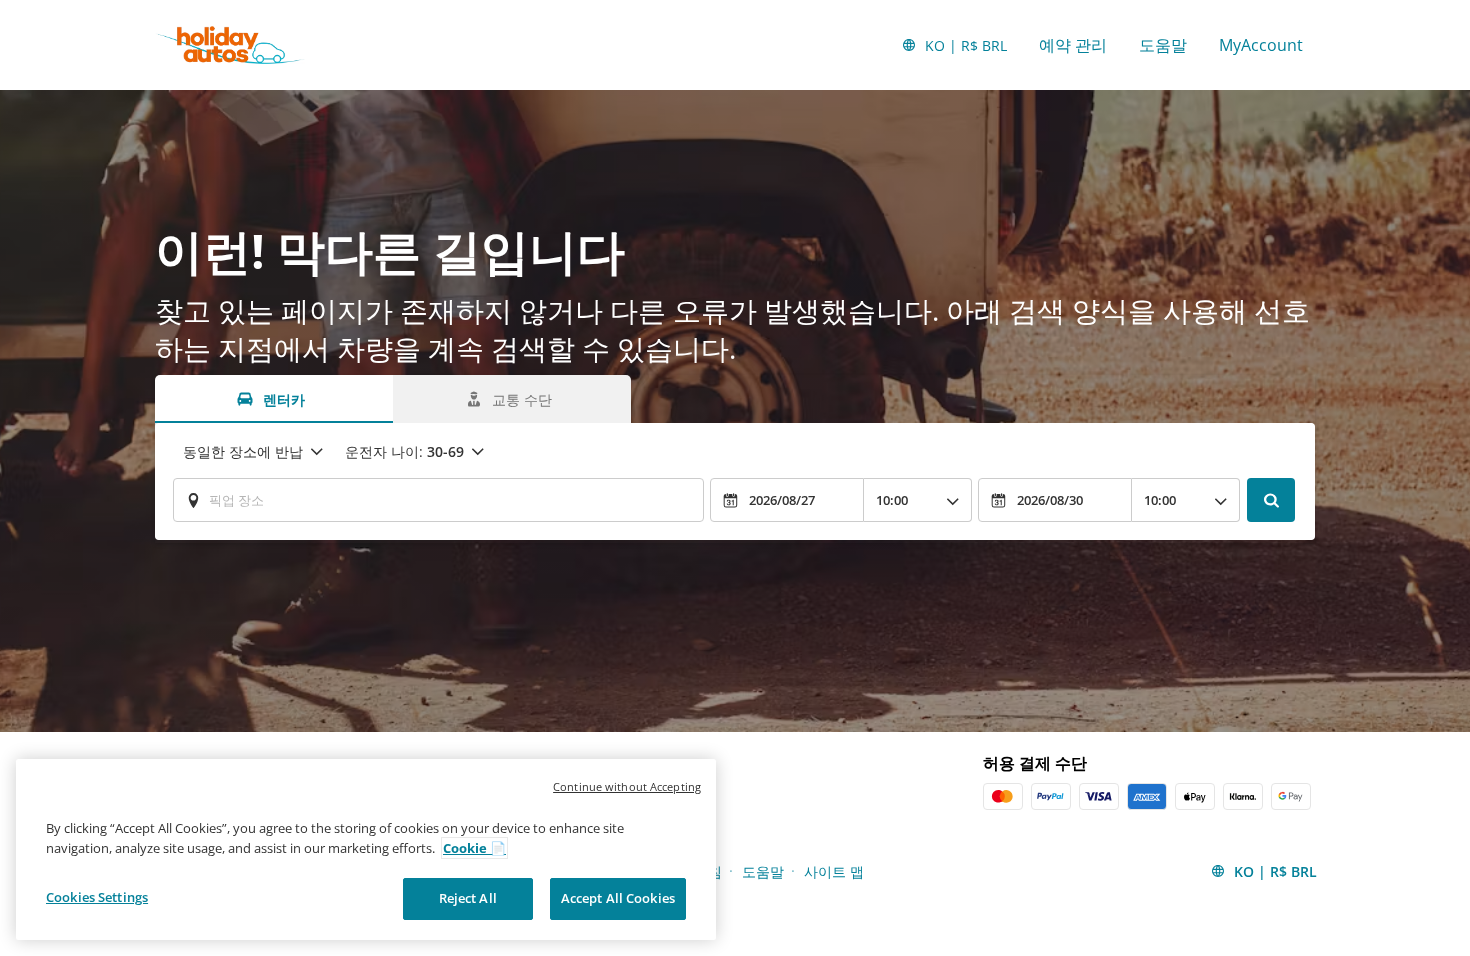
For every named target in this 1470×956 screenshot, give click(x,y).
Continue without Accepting (627, 786)
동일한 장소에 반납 (243, 451)
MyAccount (1261, 45)
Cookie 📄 (474, 848)
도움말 (1163, 45)
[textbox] (438, 500)
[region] (366, 849)
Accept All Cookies (618, 898)
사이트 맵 (834, 871)
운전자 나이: (404, 451)
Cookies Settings (97, 897)
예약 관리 (1073, 45)
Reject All (468, 898)
